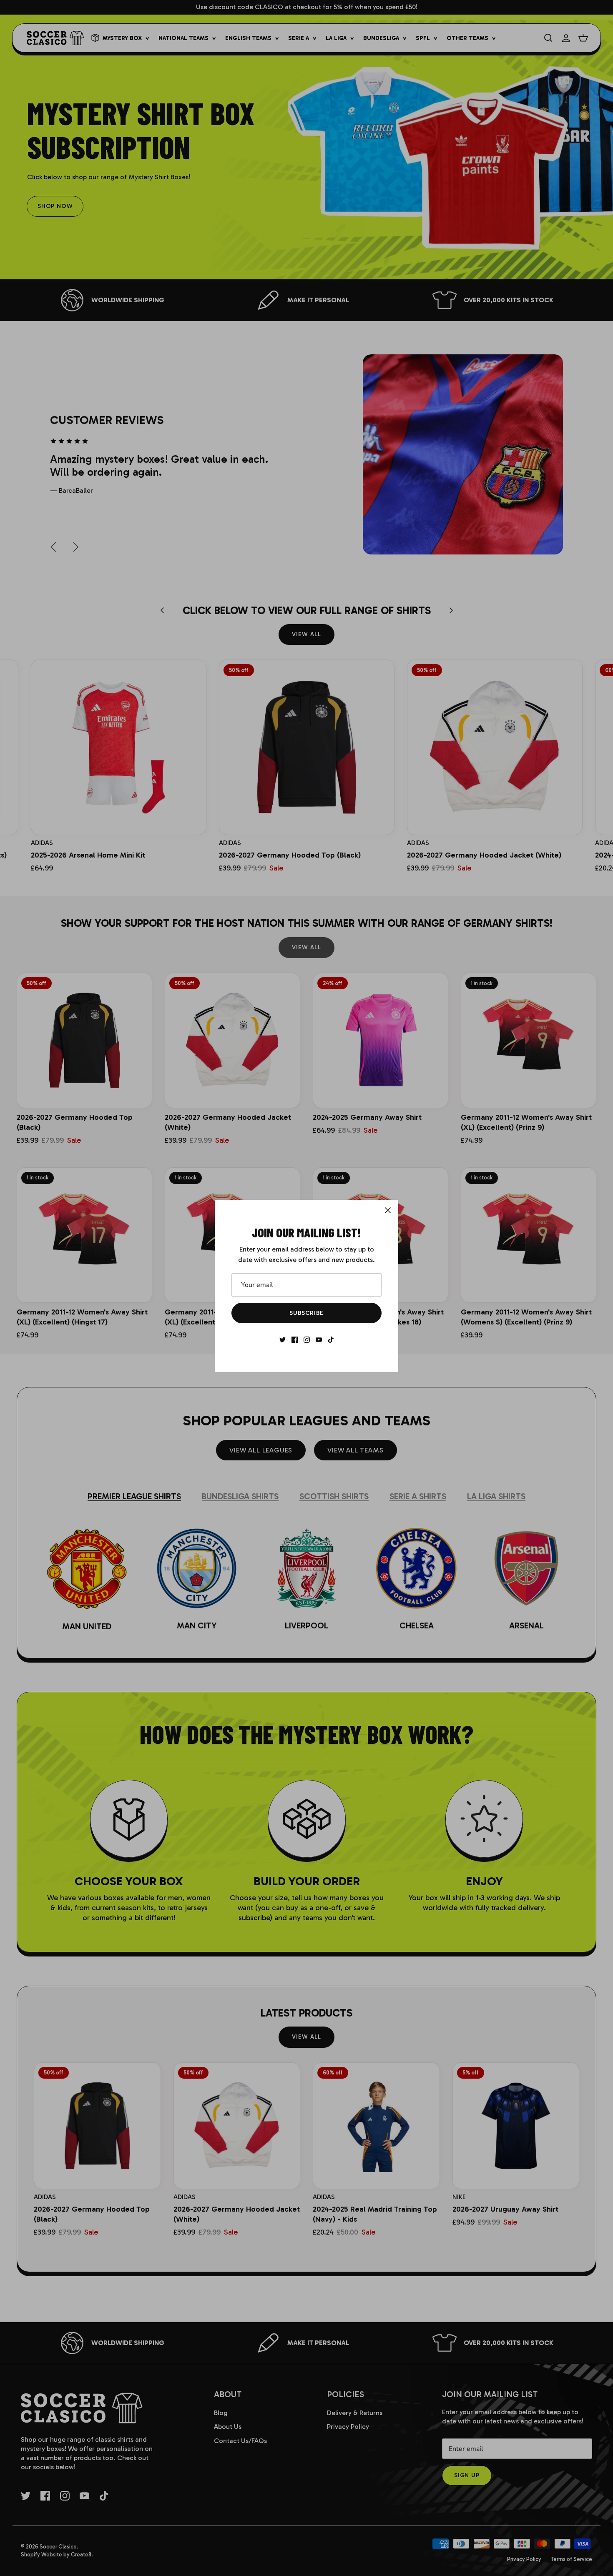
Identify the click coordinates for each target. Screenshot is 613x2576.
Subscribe (306, 1313)
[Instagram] (307, 1340)
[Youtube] (319, 1340)
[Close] (388, 1210)
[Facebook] (295, 1340)
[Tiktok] (331, 1340)
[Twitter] (283, 1340)
